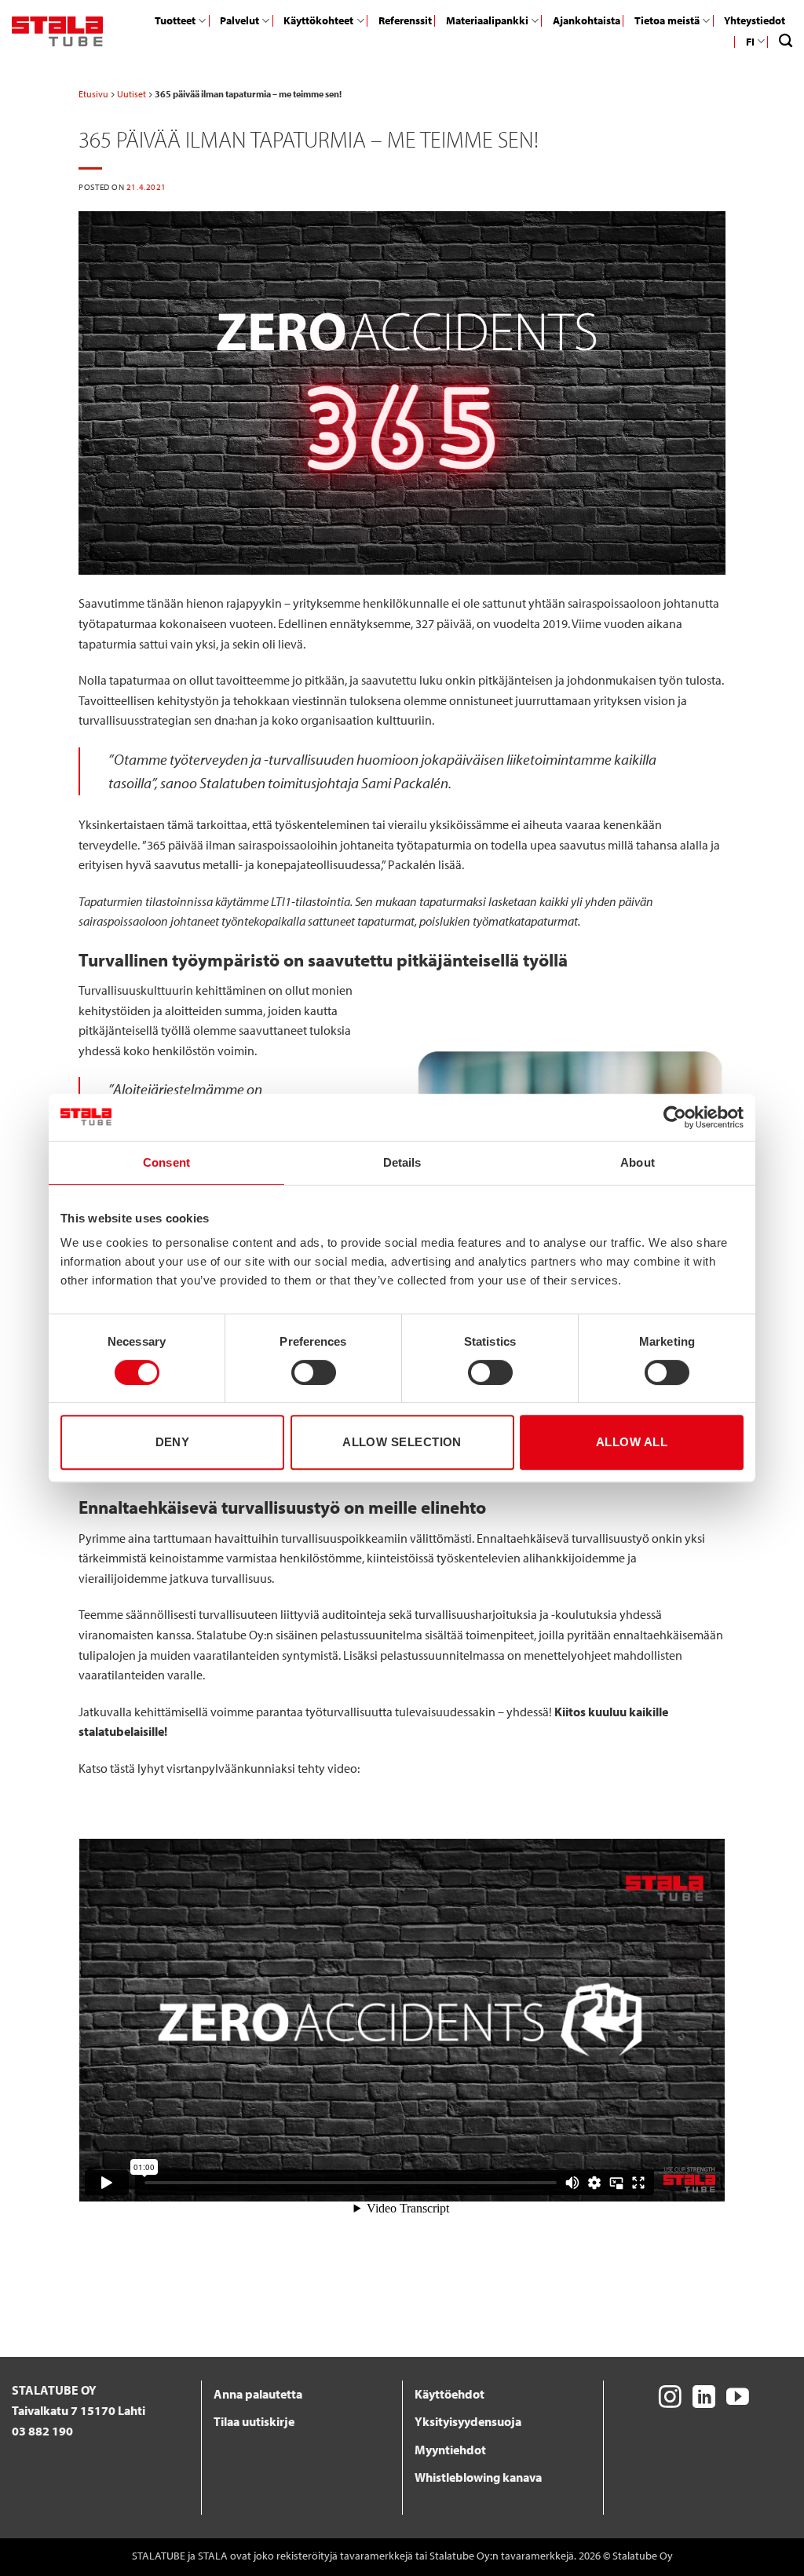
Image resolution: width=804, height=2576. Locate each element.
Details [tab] (402, 1162)
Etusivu (93, 94)
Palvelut (239, 20)
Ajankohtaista (587, 20)
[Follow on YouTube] (738, 2399)
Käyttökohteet (318, 20)
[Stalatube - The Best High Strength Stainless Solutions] (57, 31)
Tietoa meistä (667, 20)
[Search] (786, 41)
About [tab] (638, 1162)
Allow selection (402, 1442)
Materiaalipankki (487, 20)
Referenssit (405, 20)
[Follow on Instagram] (670, 2399)
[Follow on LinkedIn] (704, 2399)
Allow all (632, 1442)
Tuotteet (175, 20)
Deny (173, 1442)
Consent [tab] (166, 1162)
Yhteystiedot (755, 20)
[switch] (314, 1372)
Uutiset (132, 94)
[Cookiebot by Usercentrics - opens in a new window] (675, 1117)
